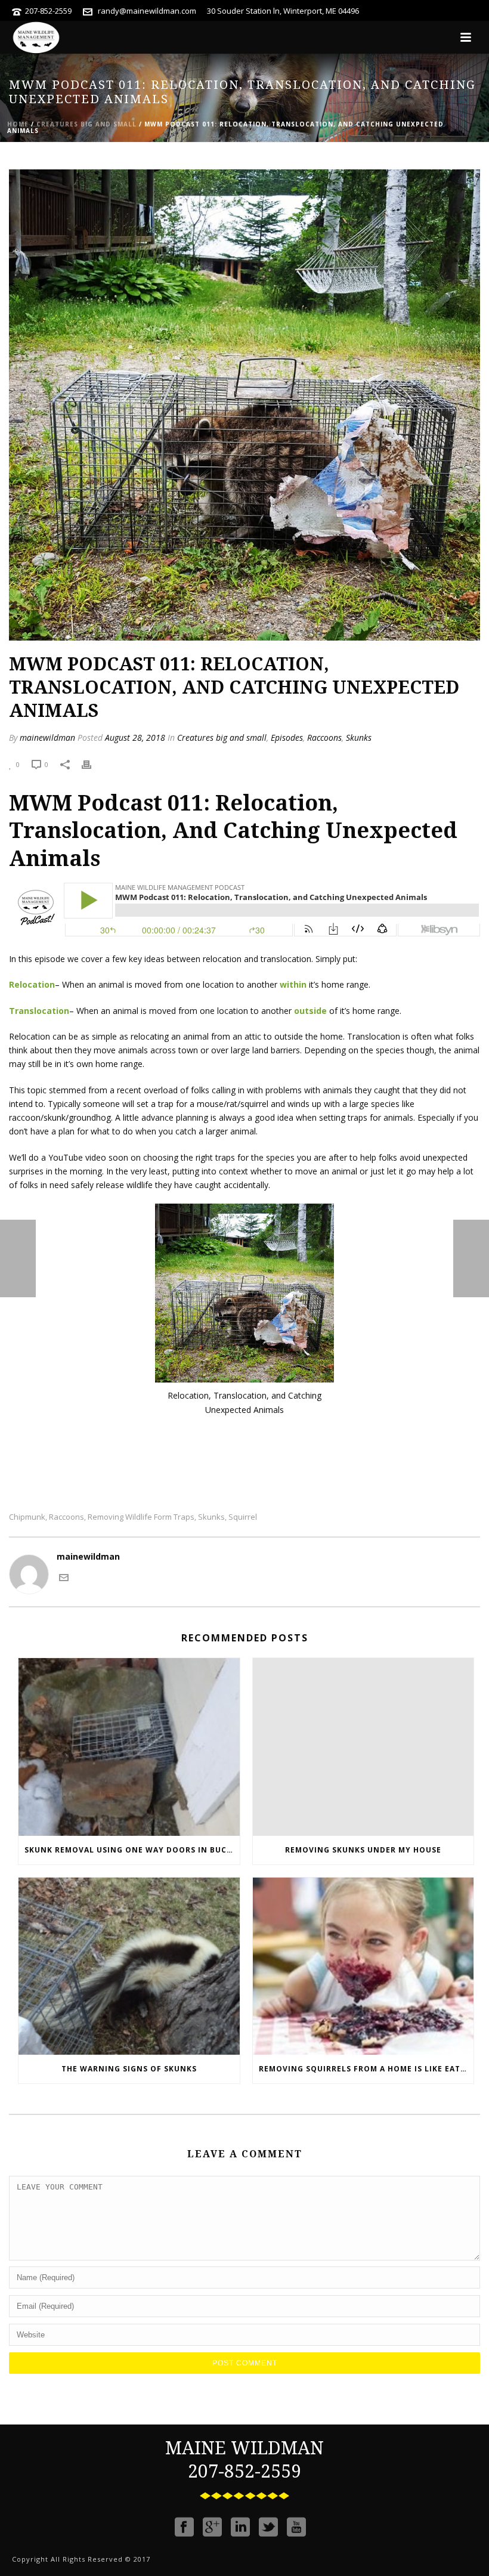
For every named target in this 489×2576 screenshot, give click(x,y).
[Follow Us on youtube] (296, 2527)
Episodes (287, 737)
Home (18, 124)
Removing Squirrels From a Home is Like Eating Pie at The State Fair (366, 2069)
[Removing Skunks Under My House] (363, 1747)
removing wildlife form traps (141, 1517)
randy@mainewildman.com (147, 11)
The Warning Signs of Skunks (129, 2069)
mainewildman (47, 737)
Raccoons (324, 737)
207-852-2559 (48, 11)
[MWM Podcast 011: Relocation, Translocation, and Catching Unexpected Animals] (244, 404)
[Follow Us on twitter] (268, 2527)
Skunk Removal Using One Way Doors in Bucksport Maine (132, 1850)
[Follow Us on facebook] (184, 2527)
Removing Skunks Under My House (363, 1850)
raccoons (66, 1517)
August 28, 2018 (135, 737)
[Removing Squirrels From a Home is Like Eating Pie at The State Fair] (363, 1966)
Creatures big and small (86, 124)
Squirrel (243, 1517)
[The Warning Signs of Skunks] (129, 1966)
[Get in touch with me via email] (64, 1577)
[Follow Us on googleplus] (212, 2527)
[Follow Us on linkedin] (240, 2527)
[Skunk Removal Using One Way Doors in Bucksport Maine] (129, 1747)
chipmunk (27, 1517)
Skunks (359, 737)
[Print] (92, 764)
